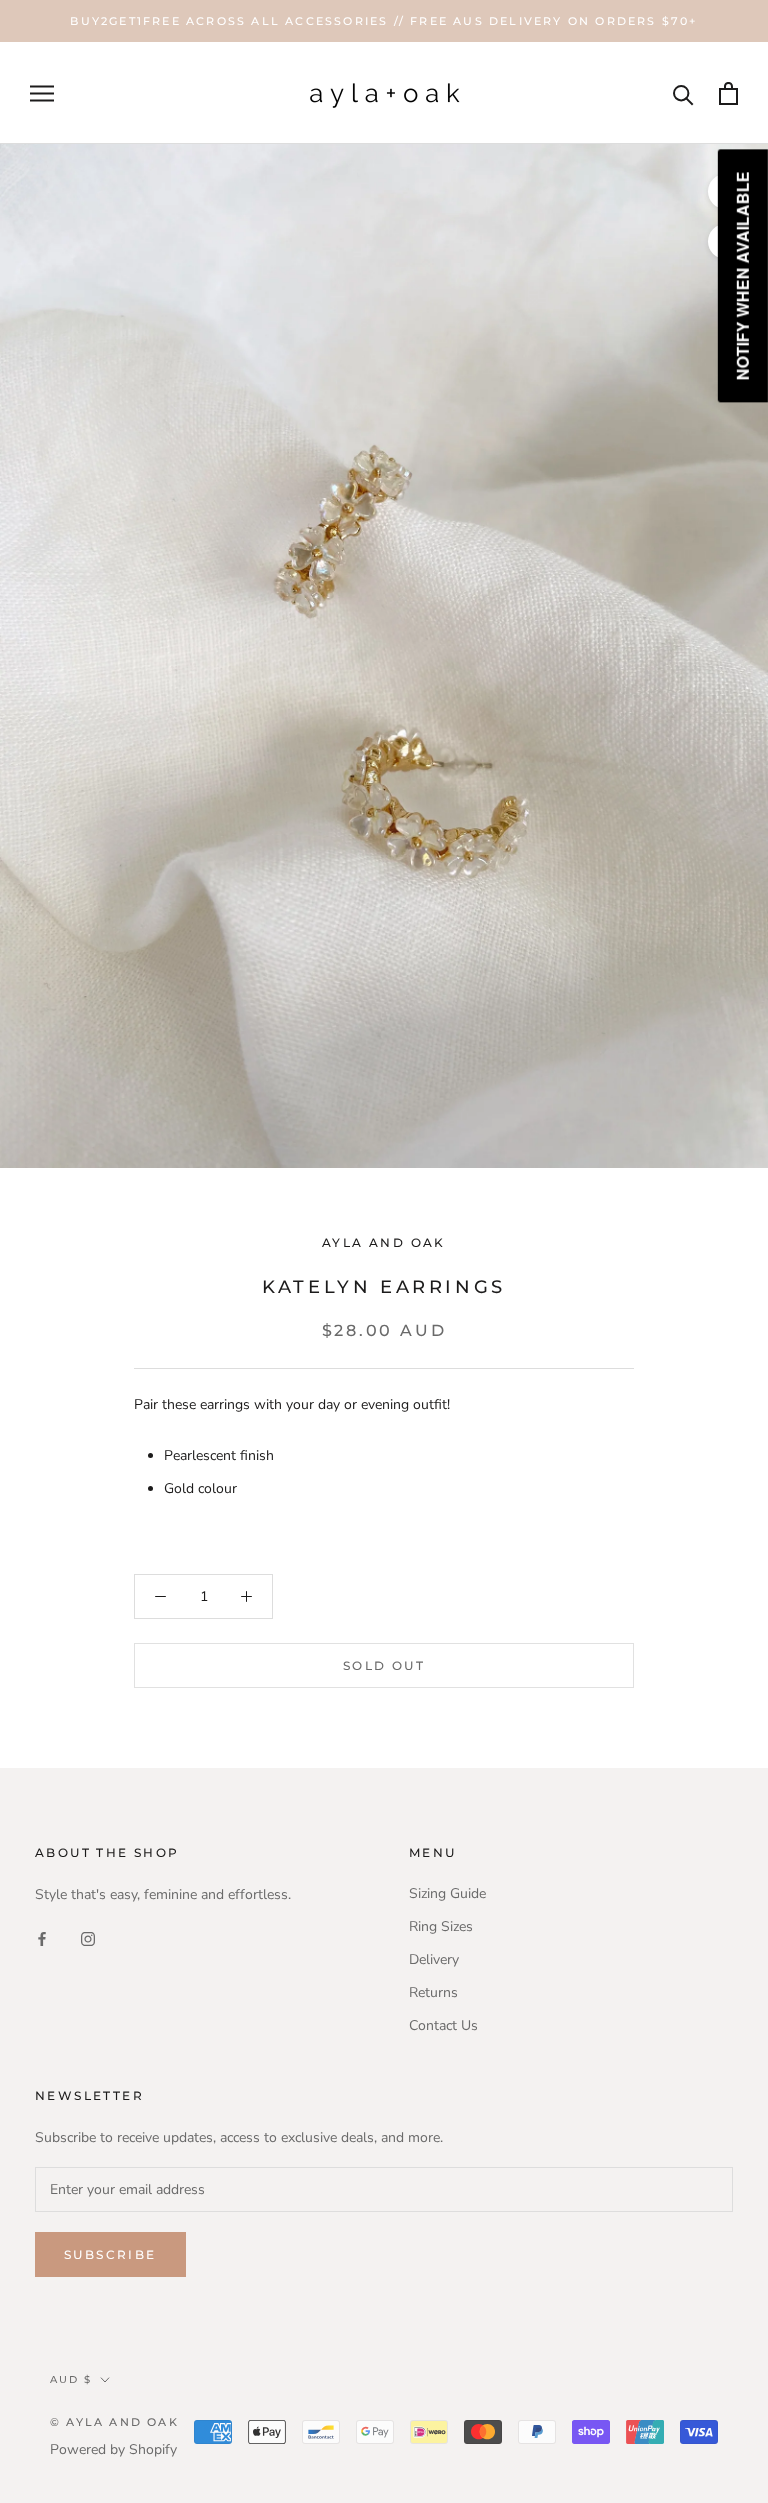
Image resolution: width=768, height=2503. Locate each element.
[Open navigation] (42, 93)
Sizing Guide (447, 1893)
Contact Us (443, 2025)
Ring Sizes (441, 1926)
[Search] (683, 93)
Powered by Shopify (113, 2449)
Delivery (434, 1959)
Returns (433, 1992)
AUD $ (71, 2379)
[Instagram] (88, 1937)
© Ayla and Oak (114, 2422)
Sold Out (384, 1665)
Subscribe (110, 2254)
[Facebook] (42, 1937)
